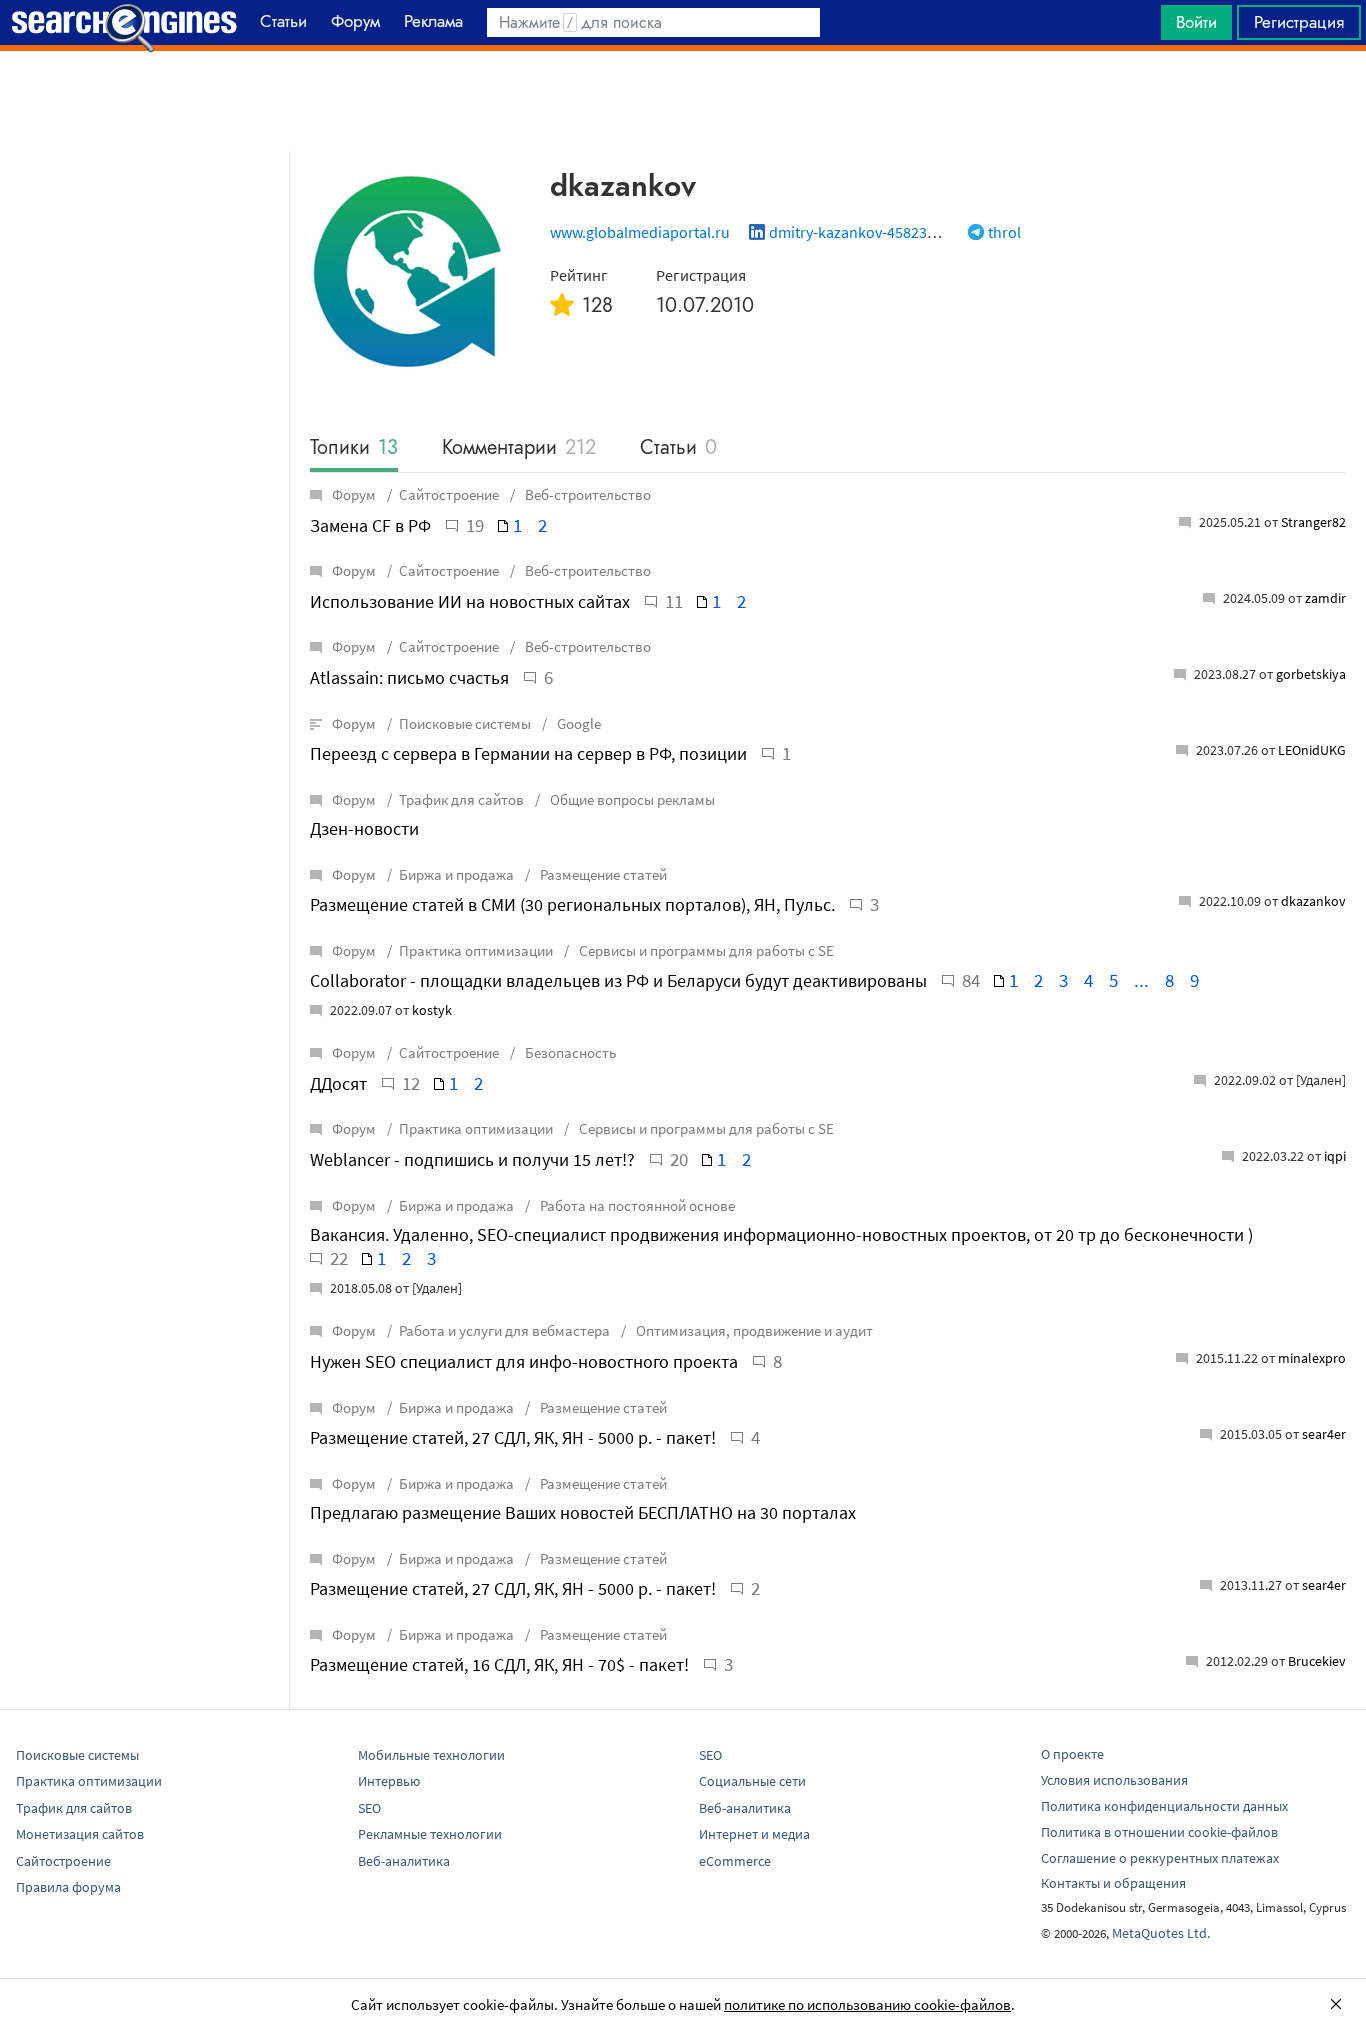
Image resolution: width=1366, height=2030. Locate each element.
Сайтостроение (449, 494)
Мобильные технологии (431, 1755)
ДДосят (338, 1083)
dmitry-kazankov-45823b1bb (865, 232)
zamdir (1325, 598)
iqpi (1335, 1156)
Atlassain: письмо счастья (409, 677)
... (1141, 980)
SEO (369, 1808)
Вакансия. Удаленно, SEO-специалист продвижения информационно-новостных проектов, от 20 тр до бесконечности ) (781, 1234)
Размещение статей (602, 874)
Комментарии (519, 448)
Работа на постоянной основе (636, 1205)
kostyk (432, 1010)
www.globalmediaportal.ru (640, 232)
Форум (354, 494)
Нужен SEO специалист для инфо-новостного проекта (524, 1361)
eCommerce (735, 1861)
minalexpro (1312, 1358)
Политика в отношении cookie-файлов (1159, 1832)
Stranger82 (1313, 522)
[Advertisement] (683, 101)
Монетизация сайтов (80, 1834)
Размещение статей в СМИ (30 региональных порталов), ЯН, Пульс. (572, 904)
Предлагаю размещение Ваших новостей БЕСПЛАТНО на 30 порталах (583, 1512)
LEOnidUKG (1312, 750)
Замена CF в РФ (370, 525)
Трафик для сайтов (461, 799)
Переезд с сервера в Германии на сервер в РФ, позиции (528, 753)
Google (577, 723)
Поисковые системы (465, 723)
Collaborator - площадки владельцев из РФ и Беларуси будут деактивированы (618, 980)
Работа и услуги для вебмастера (504, 1330)
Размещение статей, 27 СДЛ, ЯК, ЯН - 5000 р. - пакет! (513, 1437)
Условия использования (1114, 1780)
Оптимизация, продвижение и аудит (753, 1330)
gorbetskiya (1311, 674)
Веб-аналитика (404, 1861)
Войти (1196, 22)
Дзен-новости (364, 828)
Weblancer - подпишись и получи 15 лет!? (472, 1159)
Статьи (678, 448)
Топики (354, 448)
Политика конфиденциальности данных (1164, 1806)
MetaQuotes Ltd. (1161, 1933)
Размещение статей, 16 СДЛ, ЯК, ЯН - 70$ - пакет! (499, 1664)
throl (1004, 232)
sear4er (1324, 1434)
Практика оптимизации (476, 950)
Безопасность (569, 1052)
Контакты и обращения (1113, 1883)
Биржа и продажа (456, 874)
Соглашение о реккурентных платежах (1160, 1858)
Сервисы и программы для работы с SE (705, 950)
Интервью (389, 1781)
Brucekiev (1317, 1661)
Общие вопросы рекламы (631, 799)
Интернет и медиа (754, 1834)
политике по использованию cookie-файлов (867, 2004)
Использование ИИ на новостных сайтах (470, 601)
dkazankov (1313, 901)
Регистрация (1299, 22)
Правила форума (68, 1887)
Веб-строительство (586, 494)
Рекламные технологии (430, 1834)
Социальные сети (752, 1781)
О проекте (1072, 1754)
